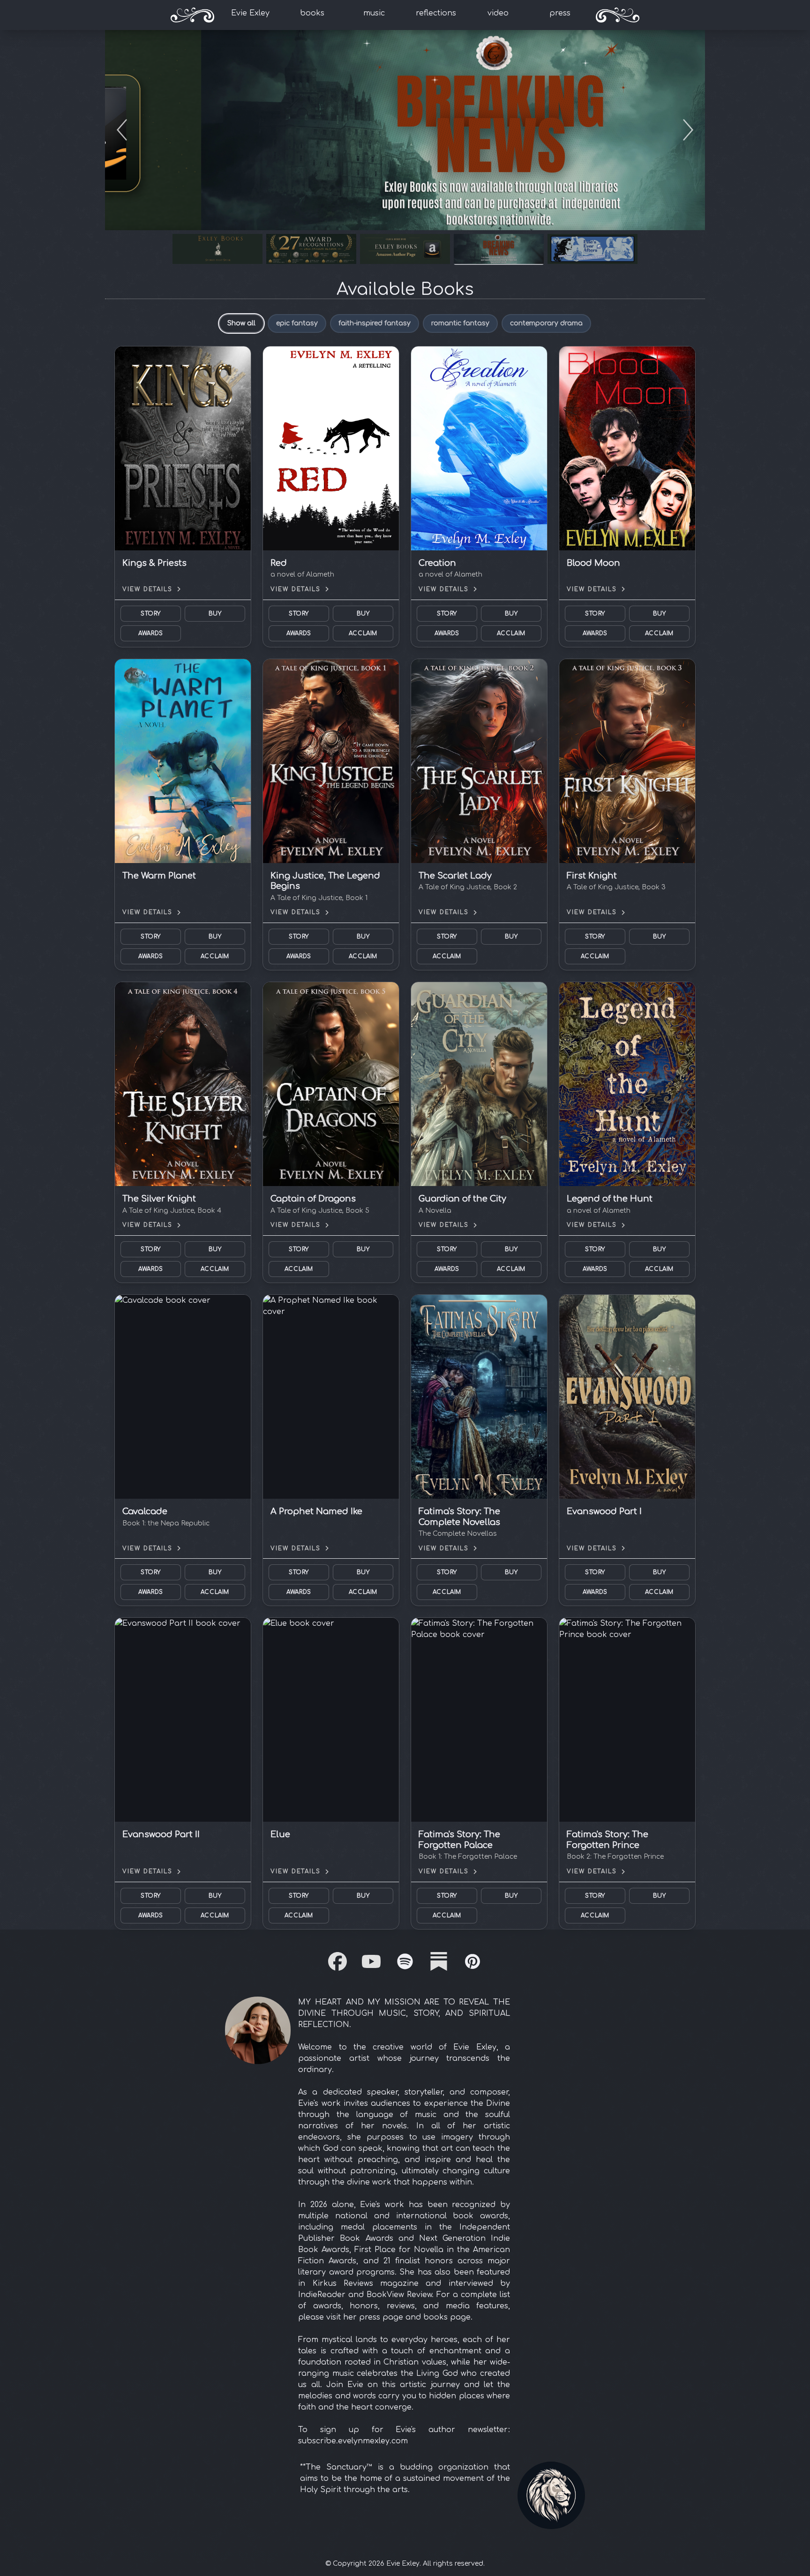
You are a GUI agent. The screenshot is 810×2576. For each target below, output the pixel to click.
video (498, 13)
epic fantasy (297, 323)
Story (151, 614)
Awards (151, 633)
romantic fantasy (460, 323)
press (560, 13)
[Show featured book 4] (499, 249)
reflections (436, 13)
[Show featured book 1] (217, 249)
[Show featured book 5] (592, 249)
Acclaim (363, 633)
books (312, 13)
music (374, 13)
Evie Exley (250, 13)
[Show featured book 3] (405, 249)
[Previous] (122, 130)
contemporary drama (546, 323)
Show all (241, 323)
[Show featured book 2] (311, 249)
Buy (215, 614)
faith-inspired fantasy (375, 323)
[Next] (688, 130)
